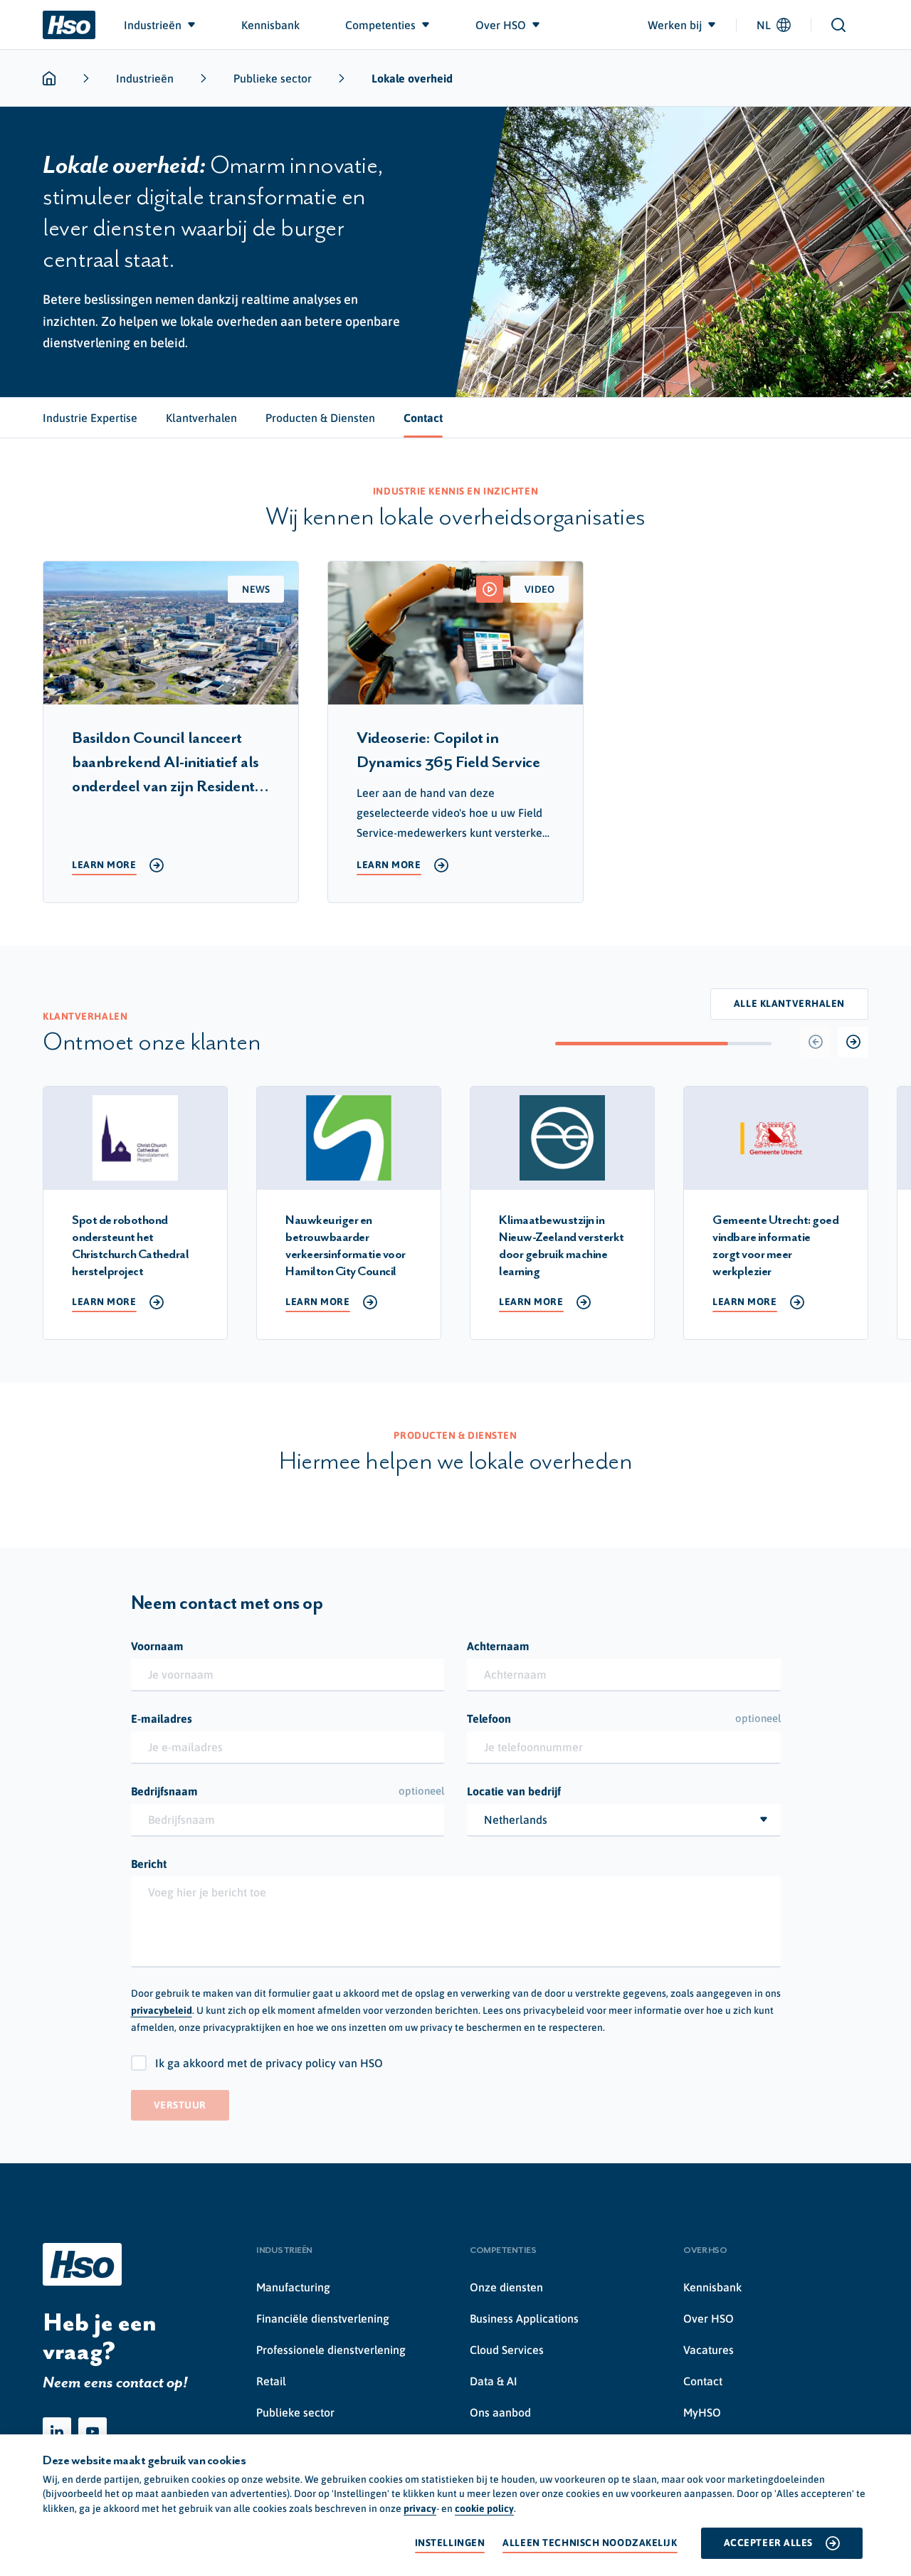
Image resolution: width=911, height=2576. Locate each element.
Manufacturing (293, 2287)
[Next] (853, 1042)
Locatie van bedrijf (514, 1791)
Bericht (149, 1864)
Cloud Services (507, 2350)
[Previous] (815, 1042)
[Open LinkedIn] (57, 2432)
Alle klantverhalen (789, 1003)
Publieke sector (273, 78)
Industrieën (145, 78)
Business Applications (524, 2318)
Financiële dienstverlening (323, 2318)
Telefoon (624, 1719)
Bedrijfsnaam (288, 1791)
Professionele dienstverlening (331, 2350)
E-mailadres (162, 1719)
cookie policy (484, 2508)
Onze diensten (506, 2287)
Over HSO (709, 2318)
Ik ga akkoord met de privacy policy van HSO (269, 2063)
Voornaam (157, 1646)
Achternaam (498, 1646)
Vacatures (709, 2350)
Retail (271, 2381)
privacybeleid (162, 2010)
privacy (420, 2508)
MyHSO (702, 2412)
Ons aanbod (500, 2412)
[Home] (69, 25)
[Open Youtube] (93, 2432)
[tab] (90, 418)
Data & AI (494, 2381)
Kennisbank (712, 2287)
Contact (703, 2381)
